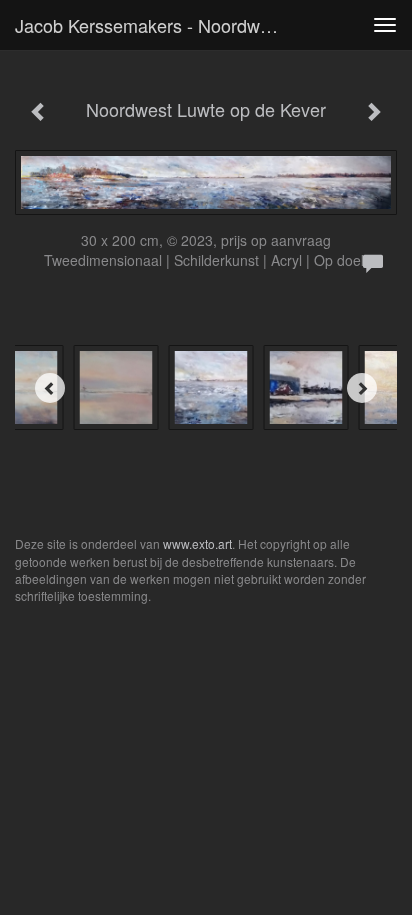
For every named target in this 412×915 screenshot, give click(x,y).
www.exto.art (197, 543)
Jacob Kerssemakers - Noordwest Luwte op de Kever (157, 25)
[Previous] (50, 388)
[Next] (362, 388)
